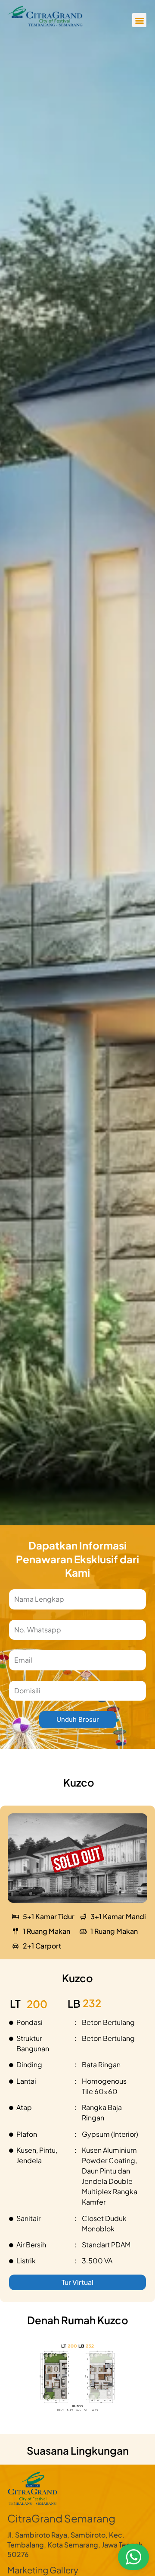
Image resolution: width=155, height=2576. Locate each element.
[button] (139, 20)
